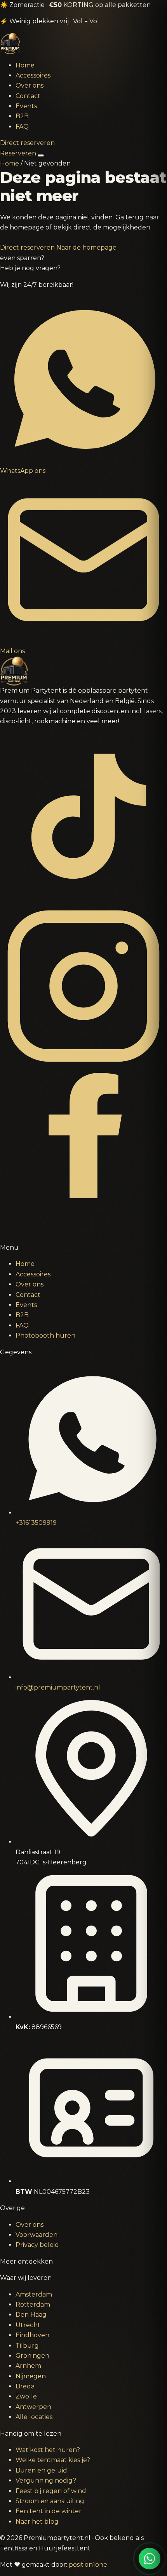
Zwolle (26, 2396)
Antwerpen (33, 2407)
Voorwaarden (37, 2235)
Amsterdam (34, 2294)
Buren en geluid (41, 2470)
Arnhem (28, 2366)
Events (26, 106)
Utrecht (28, 2325)
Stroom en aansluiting (50, 2501)
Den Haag (31, 2315)
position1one (88, 2565)
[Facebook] (83, 1237)
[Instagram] (83, 1067)
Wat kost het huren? (48, 2450)
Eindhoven (32, 2335)
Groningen (32, 2356)
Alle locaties (34, 2417)
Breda (25, 2386)
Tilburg (27, 2346)
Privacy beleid (37, 2245)
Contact (28, 96)
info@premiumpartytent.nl (58, 1687)
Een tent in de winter (49, 2511)
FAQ (22, 127)
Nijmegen (31, 2376)
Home (25, 65)
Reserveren (18, 153)
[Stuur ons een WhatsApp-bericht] (150, 2559)
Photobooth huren (45, 1335)
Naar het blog (37, 2522)
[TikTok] (83, 897)
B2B (22, 116)
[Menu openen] (41, 155)
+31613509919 (36, 1523)
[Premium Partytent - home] (83, 44)
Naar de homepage (86, 247)
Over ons (30, 85)
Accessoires (33, 75)
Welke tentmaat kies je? (53, 2460)
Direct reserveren (27, 143)
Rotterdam (33, 2304)
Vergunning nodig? (46, 2480)
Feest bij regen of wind (51, 2491)
